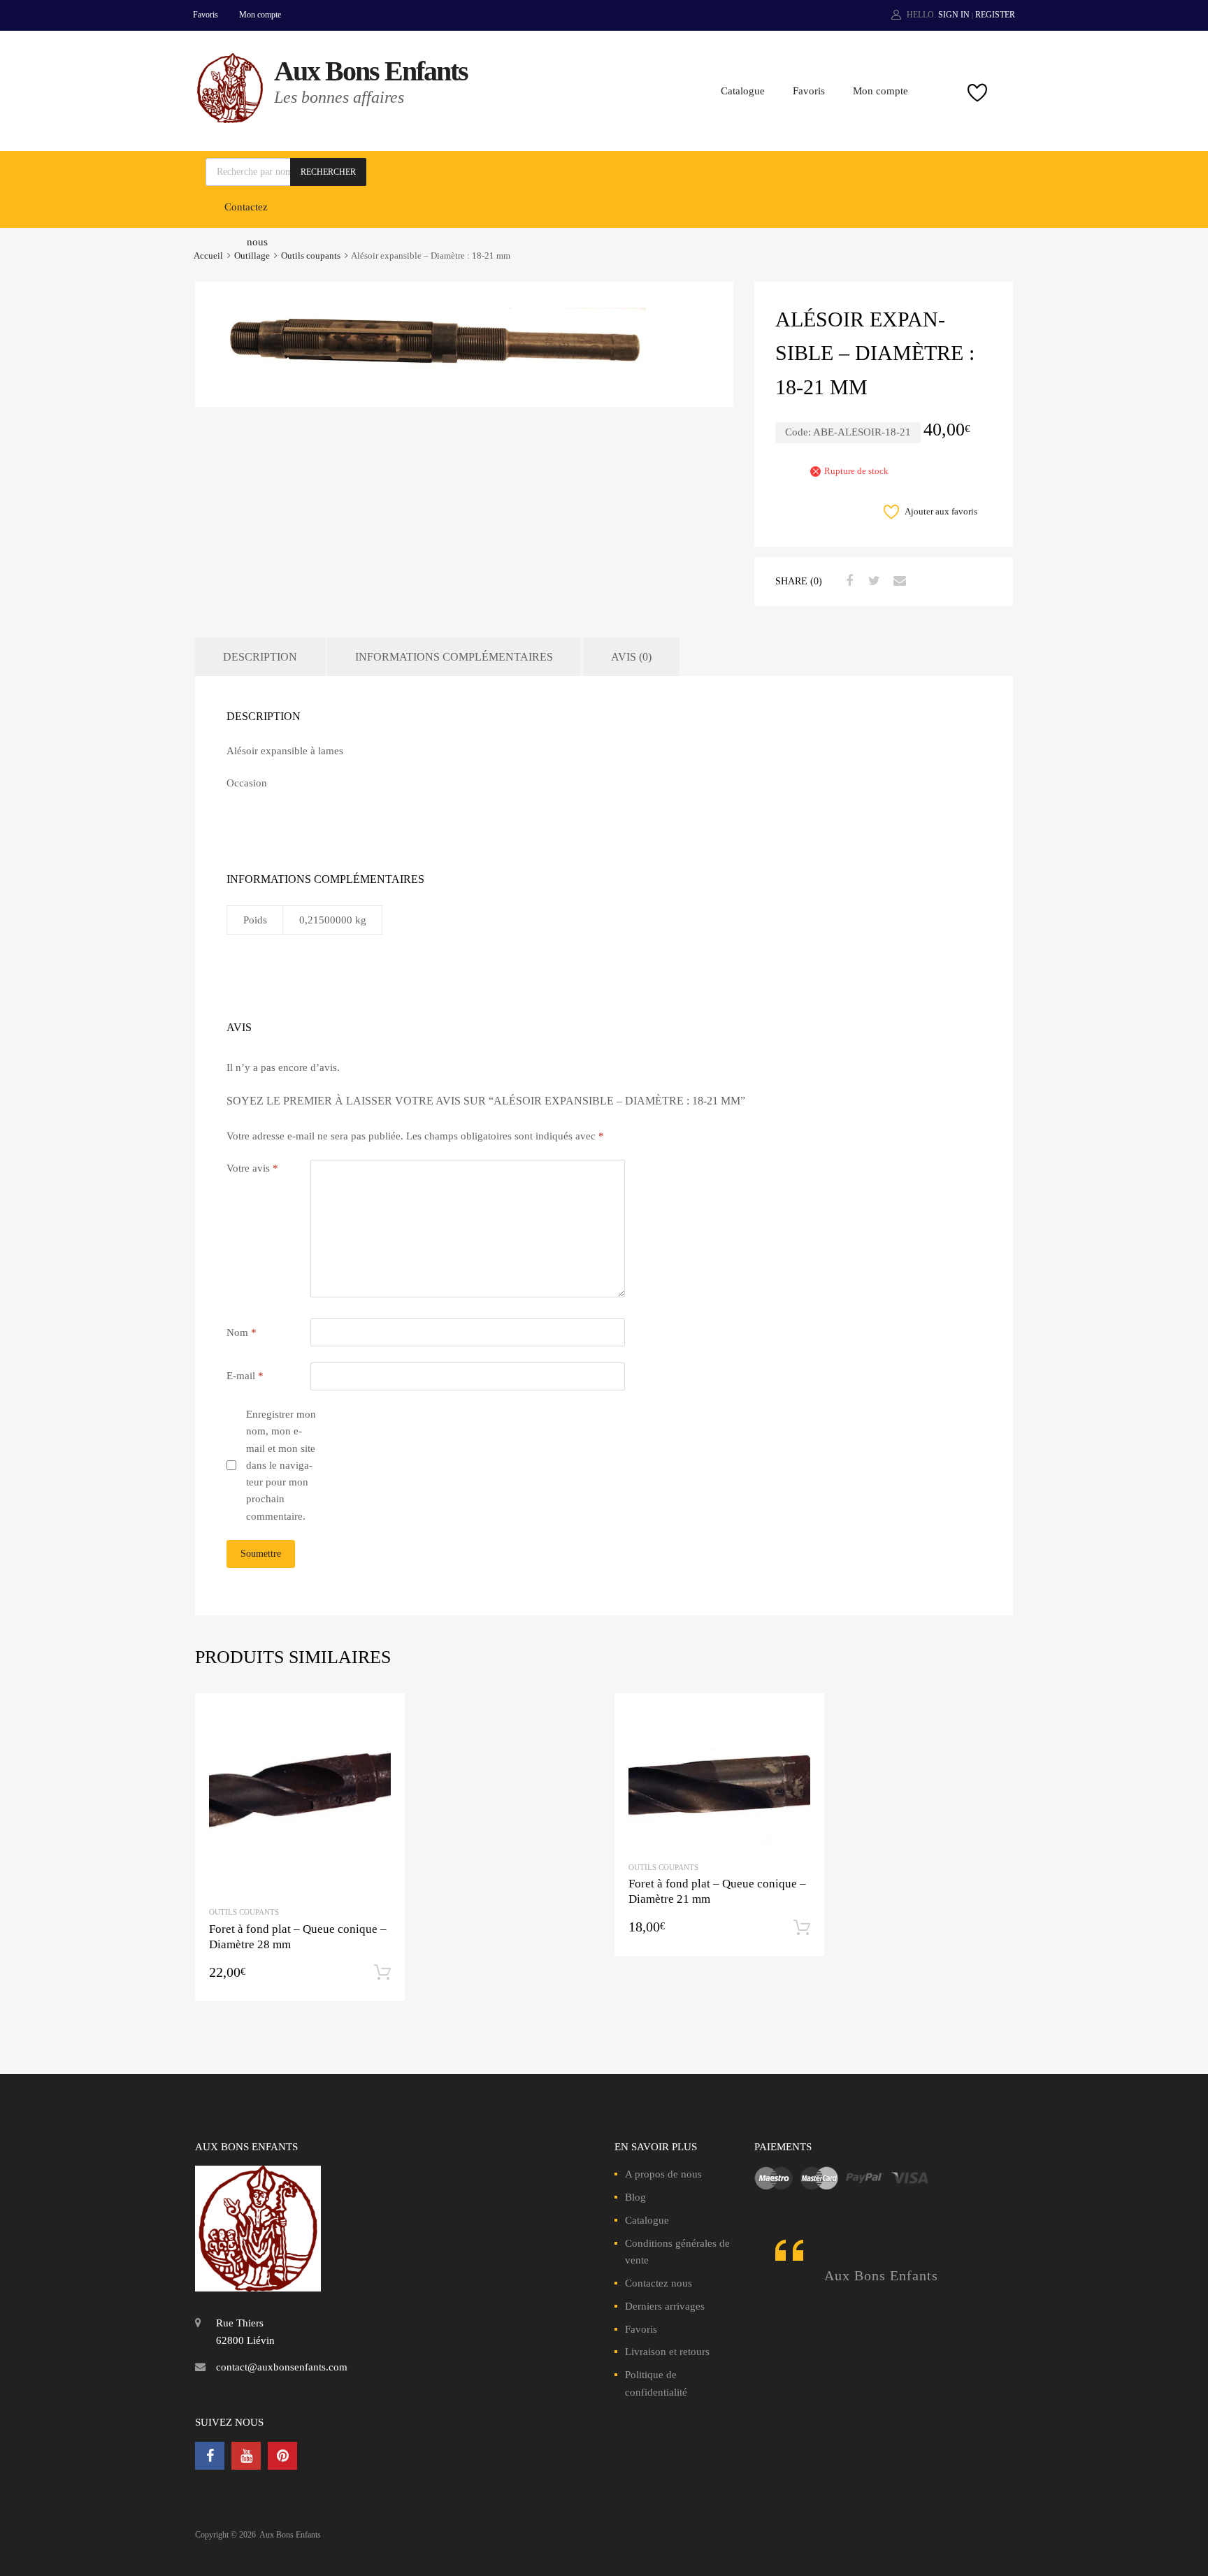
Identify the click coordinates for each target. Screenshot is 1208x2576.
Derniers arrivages (665, 2306)
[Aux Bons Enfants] (230, 120)
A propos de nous (663, 2174)
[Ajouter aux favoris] (382, 1717)
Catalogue (743, 91)
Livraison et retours (667, 2352)
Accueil (208, 256)
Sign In (954, 15)
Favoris (206, 15)
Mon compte (260, 15)
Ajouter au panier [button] (382, 1973)
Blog (635, 2197)
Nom (242, 1332)
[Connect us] (210, 2456)
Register (995, 15)
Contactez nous (659, 2283)
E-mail (245, 1376)
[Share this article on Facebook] (847, 581)
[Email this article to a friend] (898, 581)
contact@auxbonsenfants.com (282, 2367)
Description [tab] (260, 657)
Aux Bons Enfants (371, 71)
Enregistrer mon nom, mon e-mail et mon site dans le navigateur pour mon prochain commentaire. (281, 1465)
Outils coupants (311, 256)
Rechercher (328, 172)
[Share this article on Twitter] (872, 581)
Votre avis (252, 1168)
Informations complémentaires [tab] (454, 657)
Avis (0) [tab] (631, 657)
